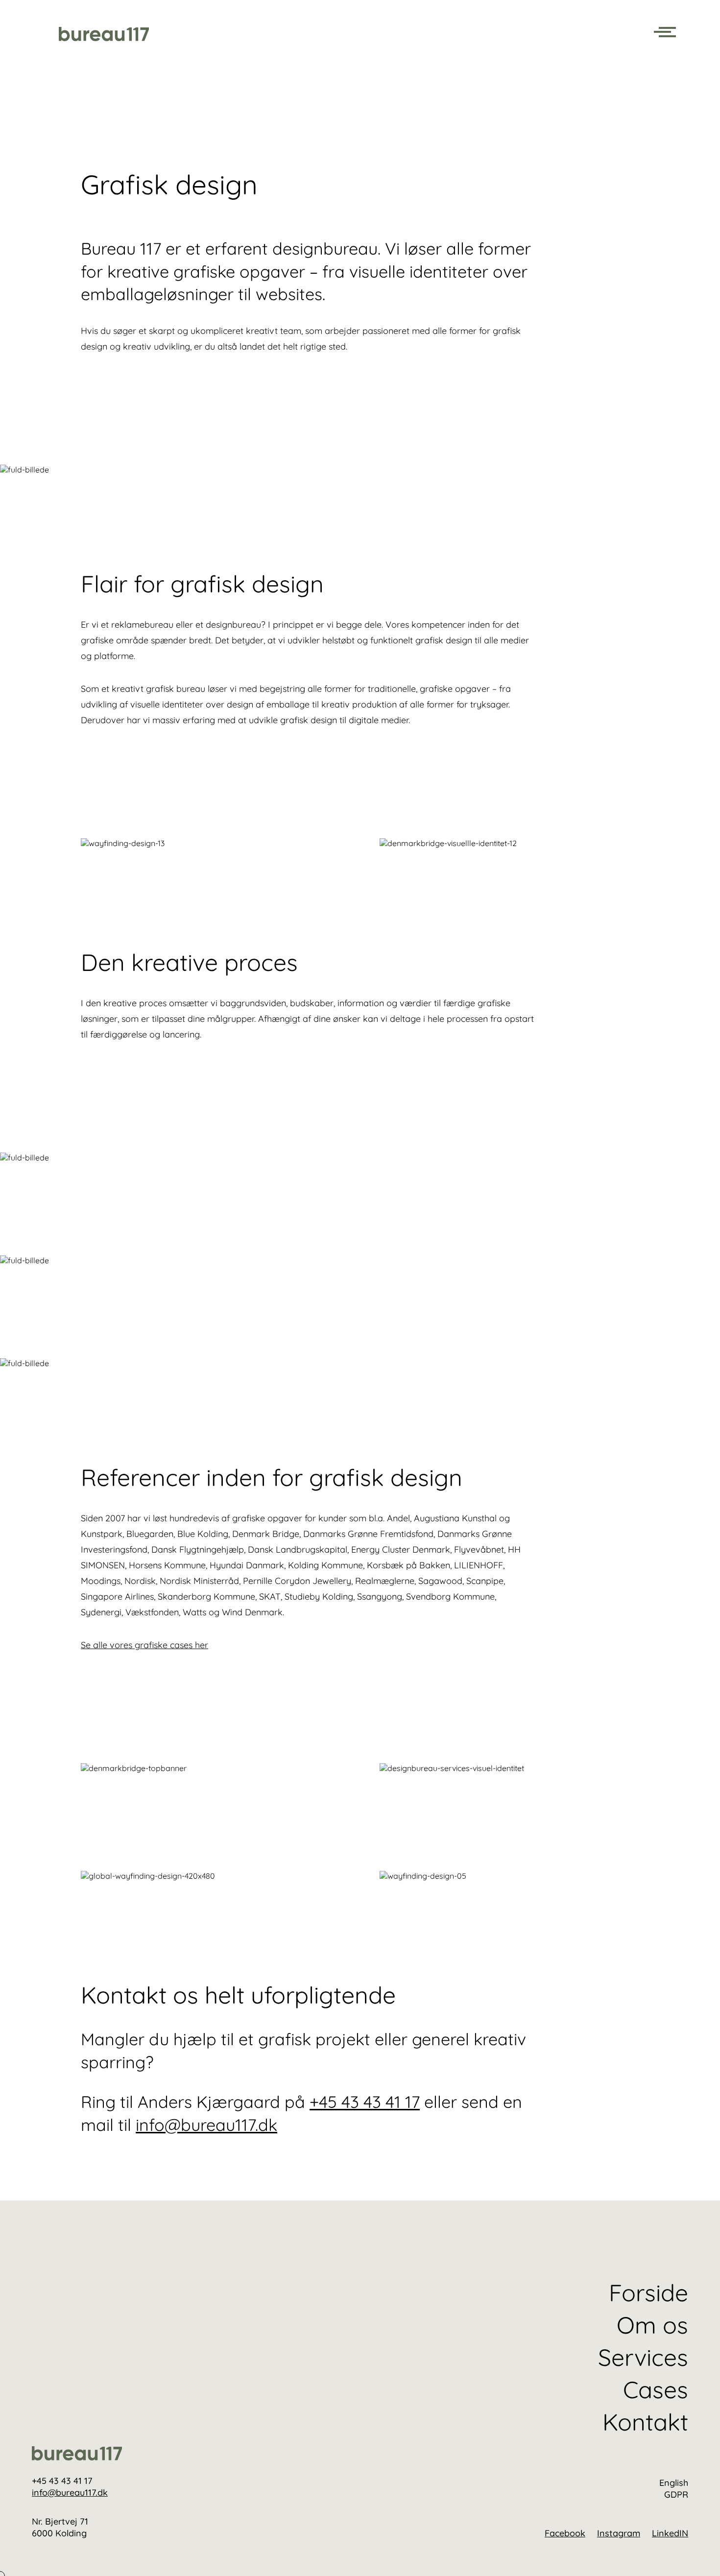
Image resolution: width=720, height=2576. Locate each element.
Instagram (619, 2533)
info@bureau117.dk (206, 2125)
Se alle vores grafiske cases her (144, 1645)
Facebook (565, 2533)
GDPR (676, 2494)
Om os (652, 2325)
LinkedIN (670, 2533)
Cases (656, 2389)
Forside (648, 2292)
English (674, 2483)
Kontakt (645, 2422)
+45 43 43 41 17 (365, 2102)
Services (643, 2357)
